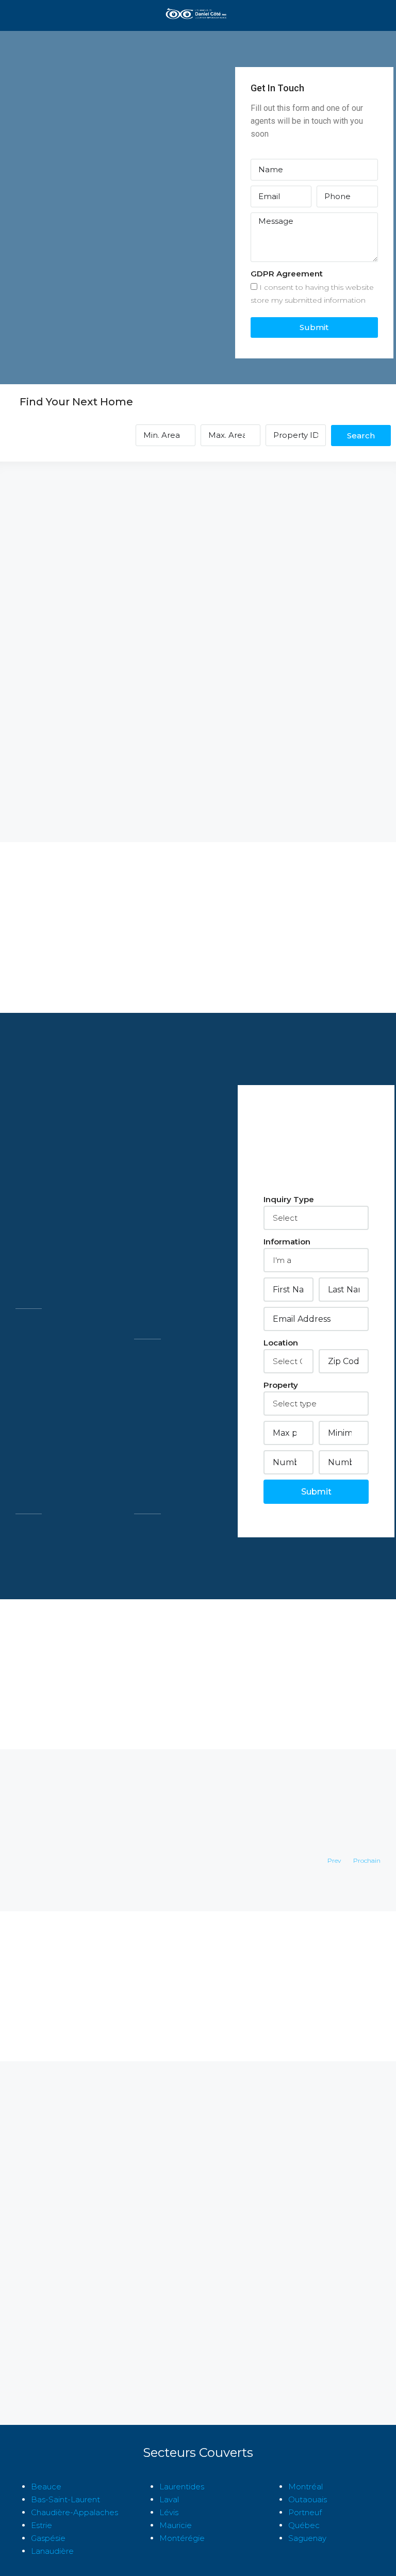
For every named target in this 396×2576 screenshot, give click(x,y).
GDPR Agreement (287, 274)
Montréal (306, 2487)
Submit (314, 327)
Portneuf (305, 2512)
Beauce (46, 2487)
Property (281, 1385)
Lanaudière (52, 2551)
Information (287, 1242)
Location (281, 1343)
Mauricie (176, 2525)
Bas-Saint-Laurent (65, 2499)
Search (361, 436)
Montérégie (182, 2538)
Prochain (367, 1860)
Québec (304, 2525)
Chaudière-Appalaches (75, 2512)
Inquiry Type (289, 1199)
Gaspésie (48, 2538)
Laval (169, 2499)
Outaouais (308, 2499)
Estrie (42, 2525)
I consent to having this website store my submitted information (312, 294)
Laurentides (182, 2487)
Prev (334, 1860)
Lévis (169, 2512)
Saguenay (307, 2538)
